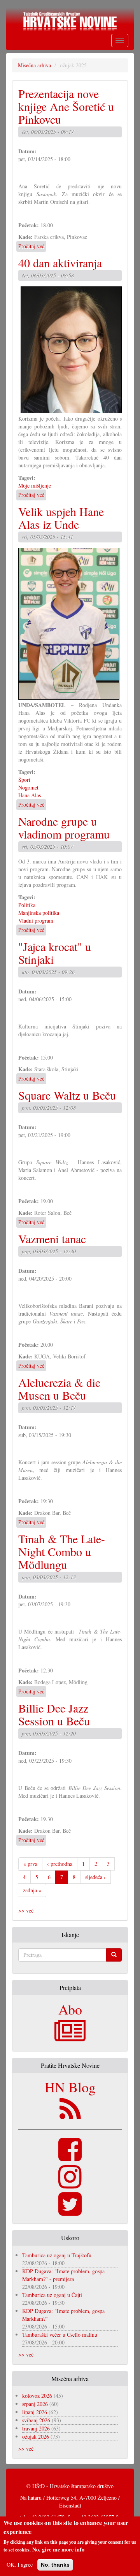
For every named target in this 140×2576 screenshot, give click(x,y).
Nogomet (28, 787)
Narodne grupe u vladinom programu (64, 827)
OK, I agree (20, 2565)
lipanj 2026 (35, 2412)
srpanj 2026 (35, 2404)
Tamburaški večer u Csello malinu (60, 2335)
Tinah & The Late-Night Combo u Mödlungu (62, 1551)
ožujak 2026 (36, 2436)
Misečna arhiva (34, 65)
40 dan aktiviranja (60, 263)
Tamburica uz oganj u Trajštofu (57, 2255)
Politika (27, 905)
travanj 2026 (36, 2428)
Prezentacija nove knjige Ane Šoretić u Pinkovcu (66, 106)
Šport (24, 780)
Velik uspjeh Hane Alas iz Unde (61, 518)
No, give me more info (58, 2550)
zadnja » (32, 1890)
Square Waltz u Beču (67, 1095)
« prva (30, 1864)
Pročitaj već (31, 246)
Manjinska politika (39, 913)
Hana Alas (30, 795)
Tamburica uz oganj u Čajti (52, 2295)
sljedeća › (95, 1877)
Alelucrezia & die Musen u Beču (59, 1389)
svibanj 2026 (36, 2420)
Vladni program (36, 920)
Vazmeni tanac (52, 1239)
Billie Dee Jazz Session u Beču (54, 1714)
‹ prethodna (60, 1864)
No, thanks (55, 2565)
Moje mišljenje (35, 485)
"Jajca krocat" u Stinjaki (55, 953)
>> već (26, 1910)
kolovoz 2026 (37, 2396)
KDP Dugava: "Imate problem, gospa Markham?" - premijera (63, 2275)
